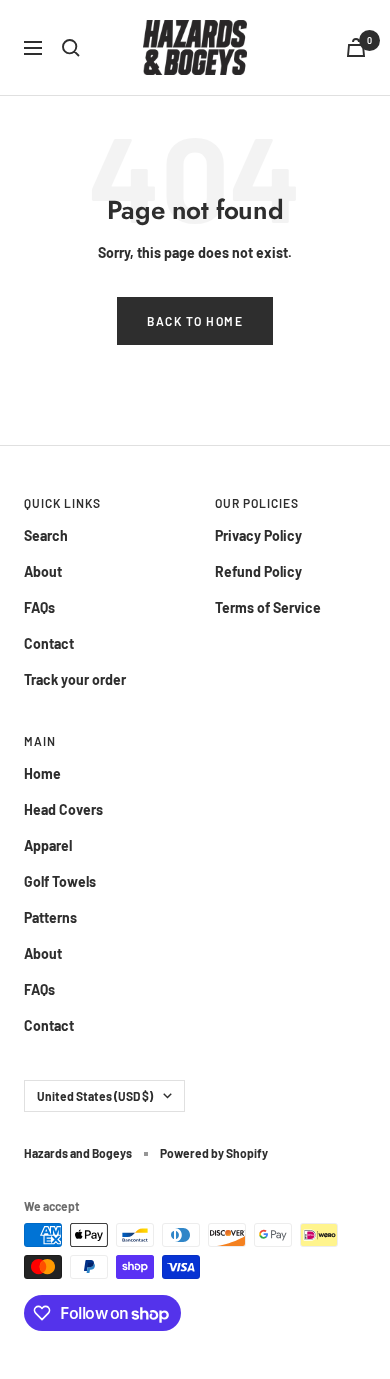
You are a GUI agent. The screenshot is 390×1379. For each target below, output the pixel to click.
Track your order (75, 679)
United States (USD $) (95, 1096)
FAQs (39, 607)
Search (46, 535)
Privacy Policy (258, 535)
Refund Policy (258, 571)
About (43, 571)
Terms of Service (268, 607)
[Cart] (356, 47)
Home (42, 773)
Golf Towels (60, 881)
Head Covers (63, 809)
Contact (49, 643)
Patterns (50, 917)
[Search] (71, 48)
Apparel (48, 845)
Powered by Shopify (214, 1153)
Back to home (195, 321)
